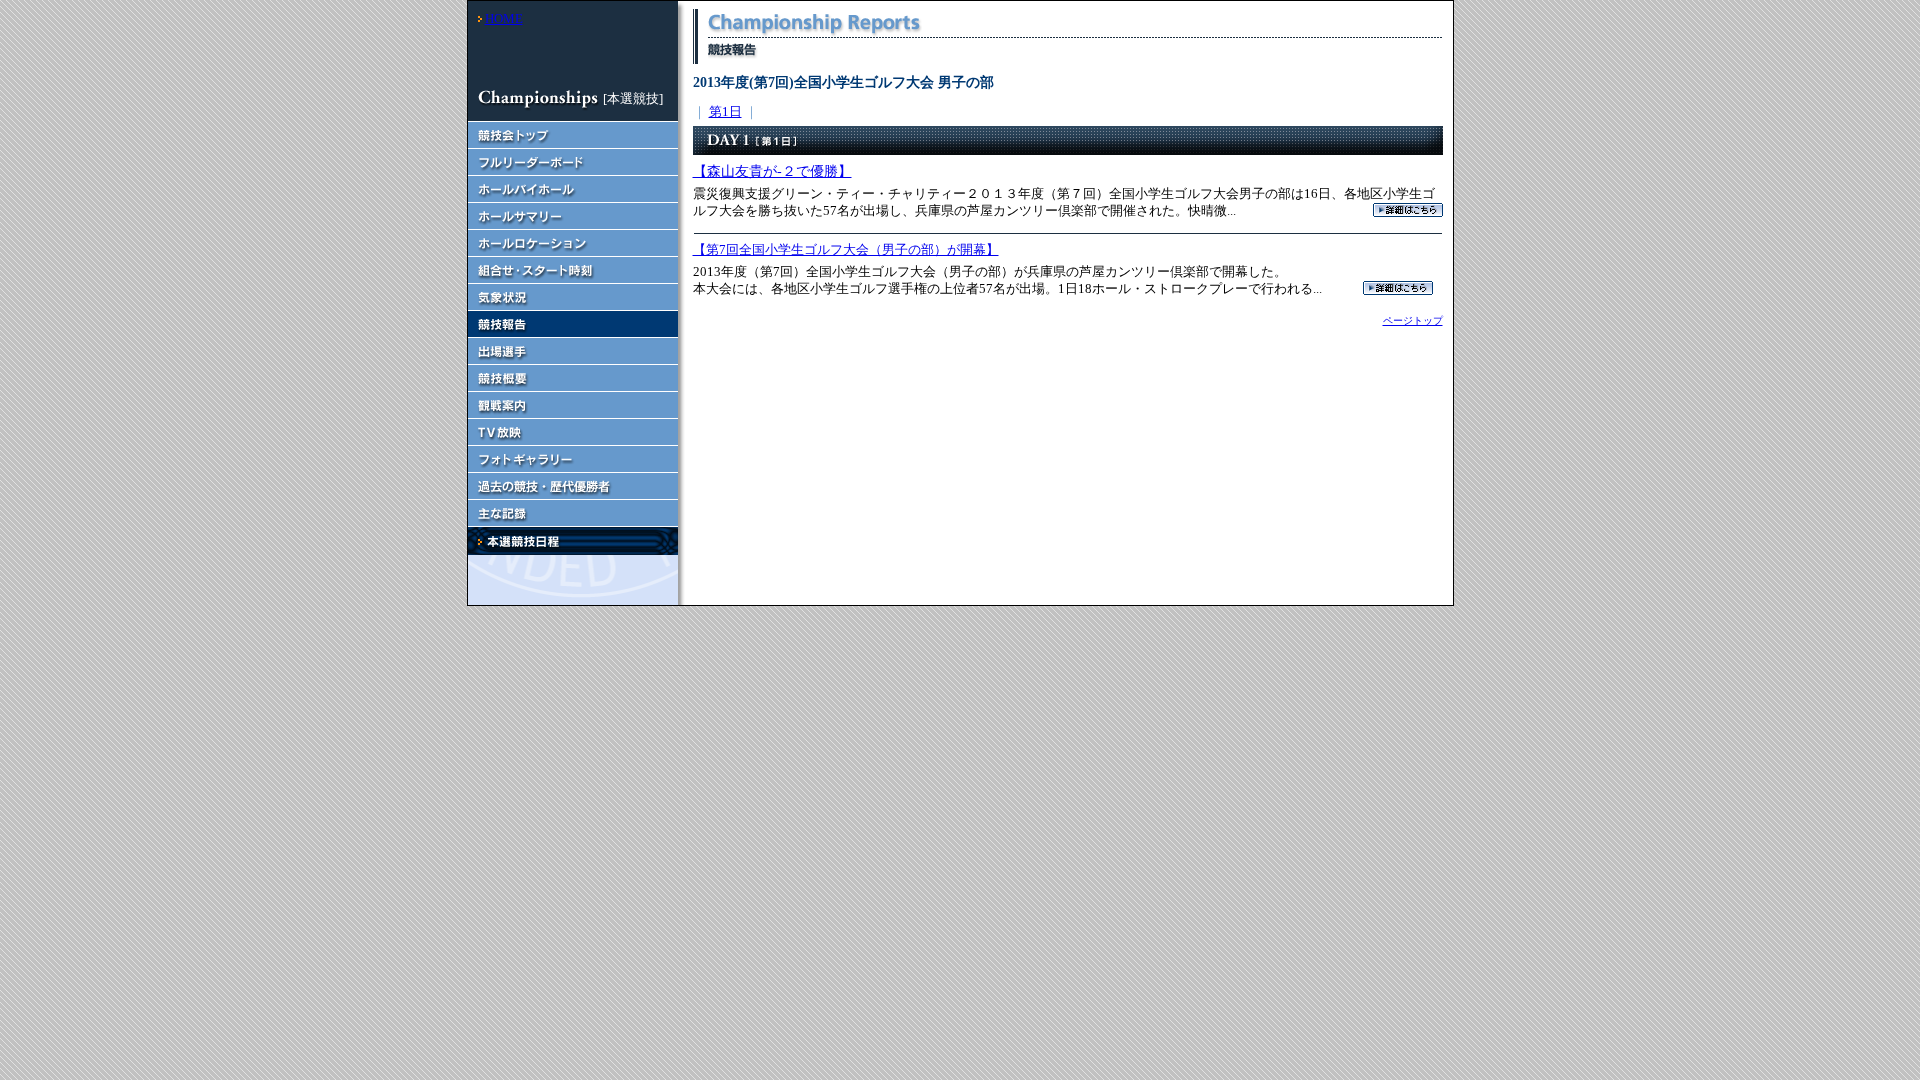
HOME (504, 18)
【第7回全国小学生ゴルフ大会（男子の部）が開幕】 (846, 249)
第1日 (725, 111)
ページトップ (1413, 320)
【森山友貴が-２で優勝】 (772, 171)
